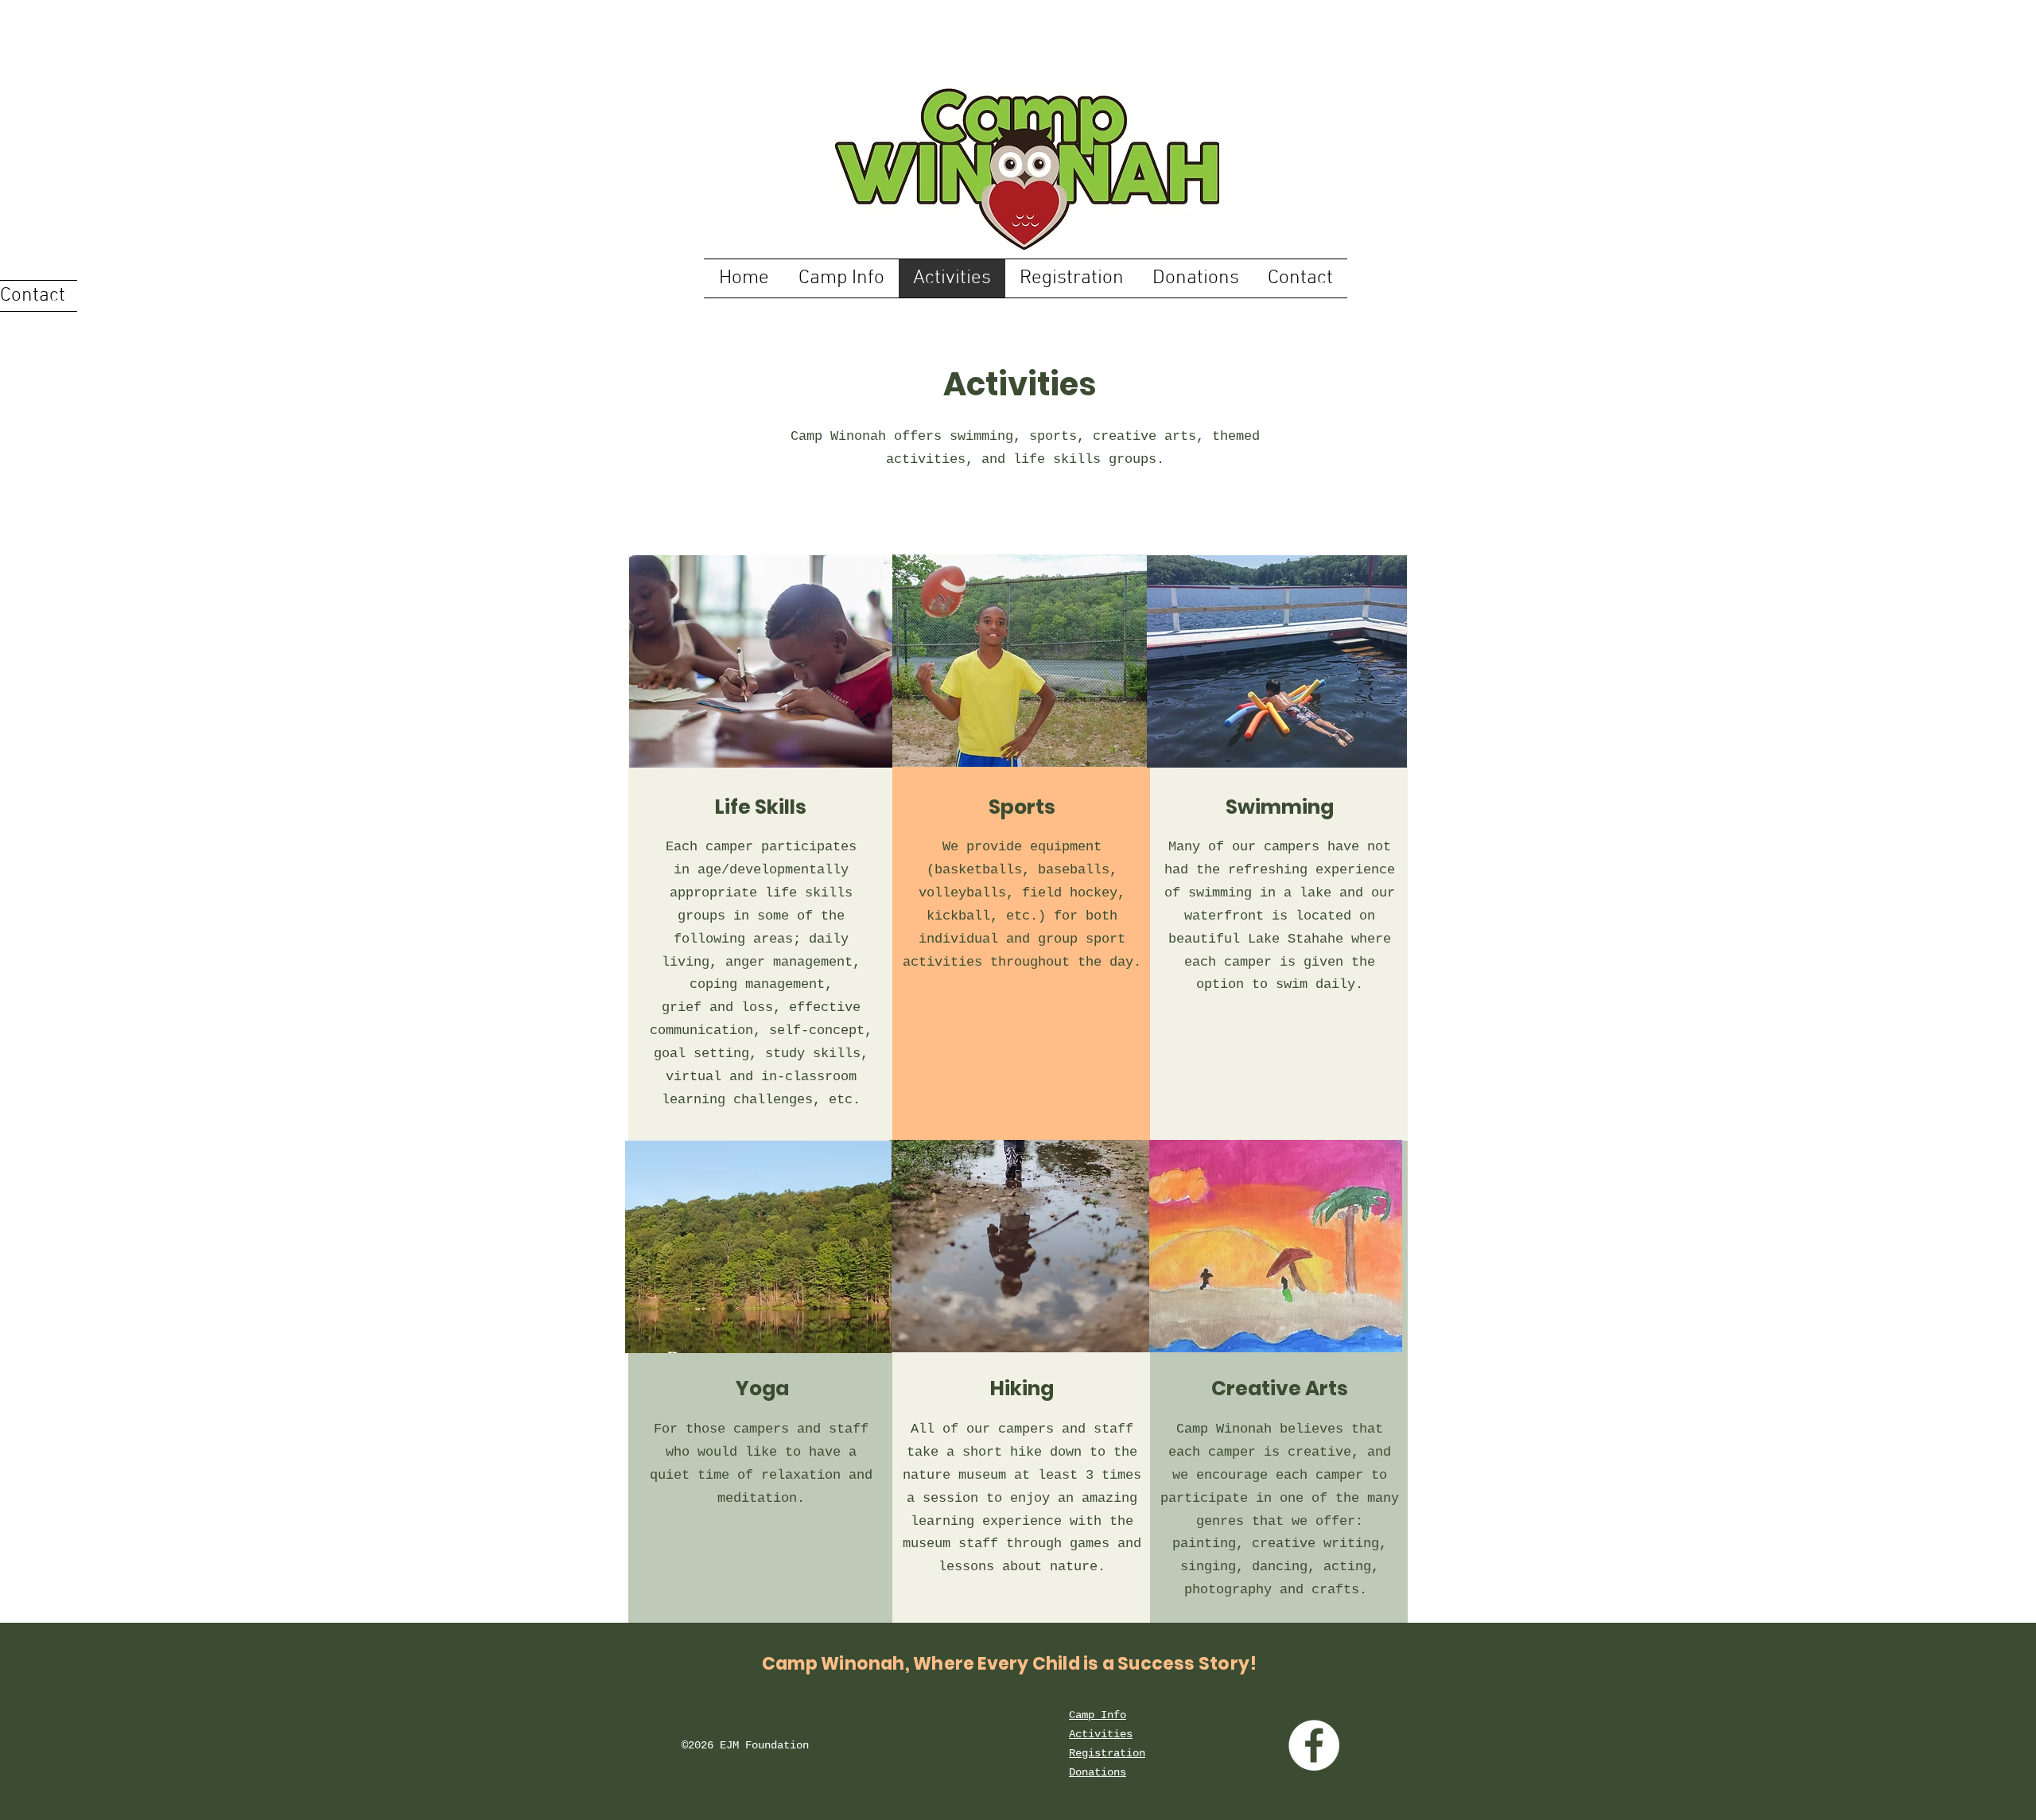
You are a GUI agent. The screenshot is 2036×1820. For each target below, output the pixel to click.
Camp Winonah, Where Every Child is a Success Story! (1009, 1664)
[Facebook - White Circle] (1314, 1745)
